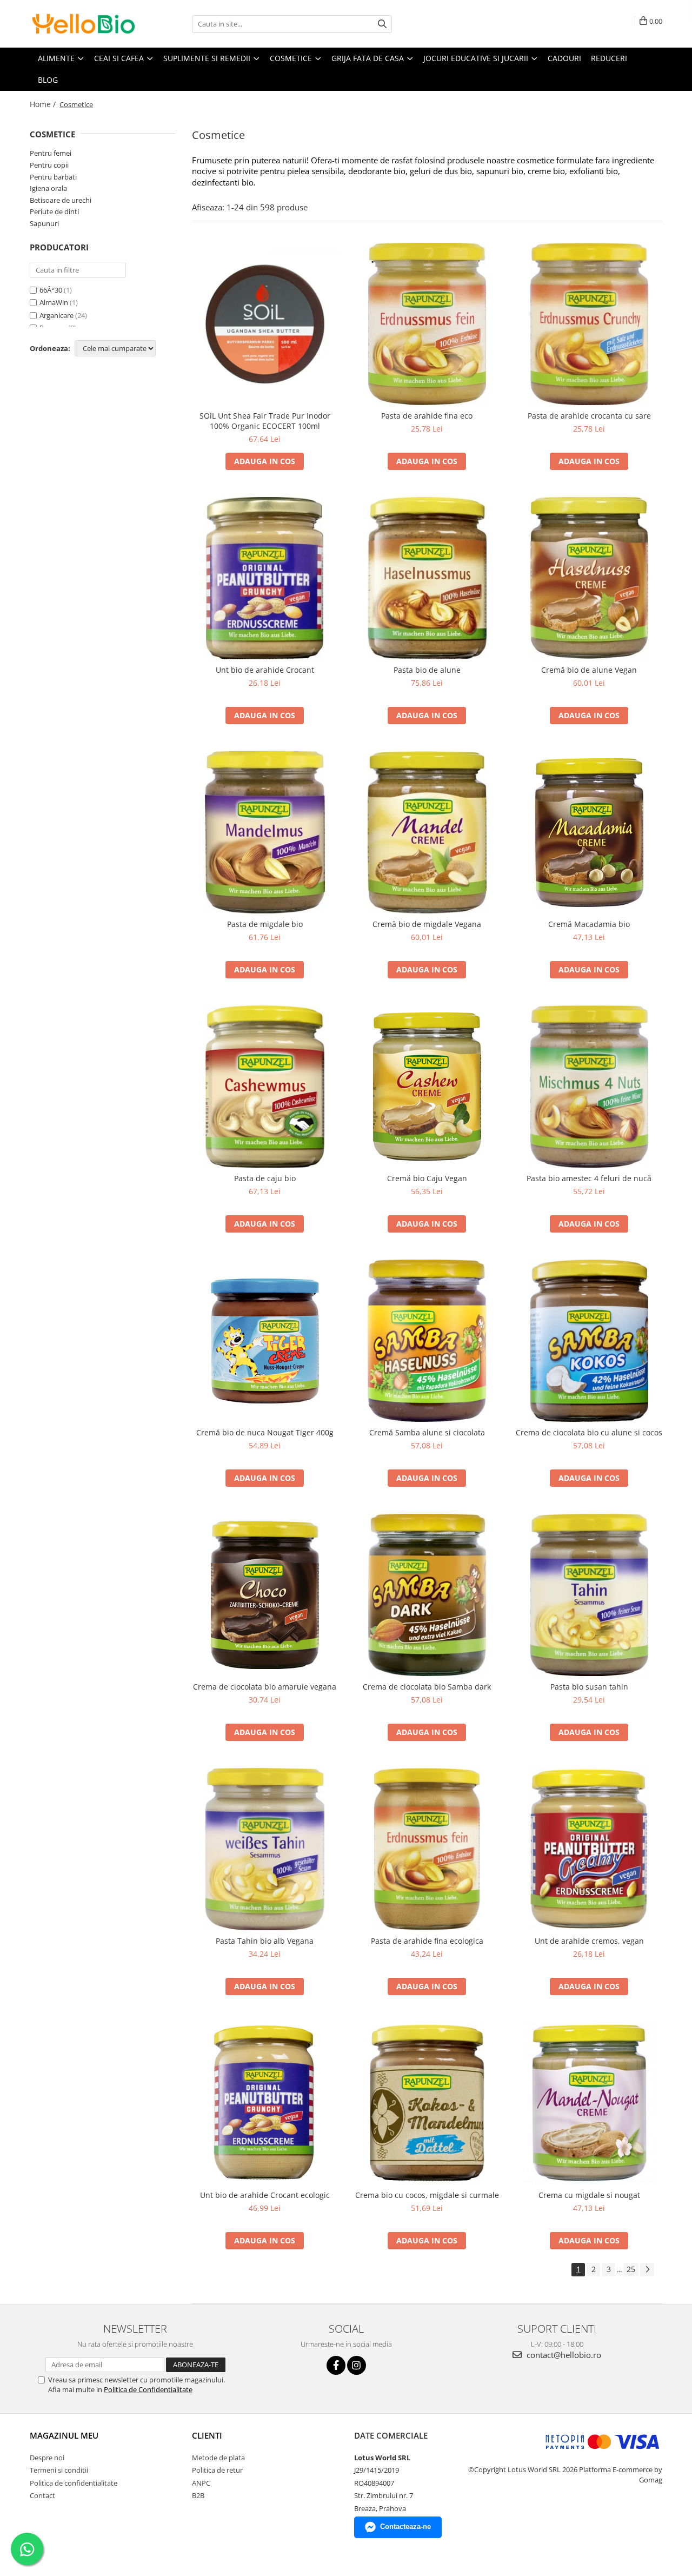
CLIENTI (207, 2435)
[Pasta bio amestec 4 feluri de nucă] (589, 1087)
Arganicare (56, 315)
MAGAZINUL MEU (64, 2435)
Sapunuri (44, 223)
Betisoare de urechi (61, 200)
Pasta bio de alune (427, 670)
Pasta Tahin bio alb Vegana (265, 1941)
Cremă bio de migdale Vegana (427, 924)
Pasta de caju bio (265, 1178)
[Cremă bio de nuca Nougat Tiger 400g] (265, 1341)
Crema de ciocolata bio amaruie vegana (265, 1687)
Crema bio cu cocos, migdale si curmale (427, 2195)
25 (631, 2269)
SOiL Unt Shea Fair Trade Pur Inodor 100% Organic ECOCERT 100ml (265, 421)
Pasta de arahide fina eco (427, 416)
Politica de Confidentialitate (148, 2389)
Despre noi (47, 2458)
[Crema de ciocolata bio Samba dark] (427, 1595)
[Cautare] (382, 24)
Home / (44, 104)
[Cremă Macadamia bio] (589, 833)
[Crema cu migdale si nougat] (589, 2103)
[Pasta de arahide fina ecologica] (427, 1849)
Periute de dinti (54, 211)
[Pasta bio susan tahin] (589, 1595)
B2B (198, 2495)
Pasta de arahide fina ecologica (427, 1941)
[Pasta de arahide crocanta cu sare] (589, 324)
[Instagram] (357, 2365)
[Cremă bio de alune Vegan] (589, 578)
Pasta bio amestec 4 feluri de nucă (589, 1178)
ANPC (201, 2483)
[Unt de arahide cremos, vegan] (589, 1849)
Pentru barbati (53, 177)
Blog (48, 80)
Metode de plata (218, 2458)
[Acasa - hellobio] (84, 24)
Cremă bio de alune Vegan (589, 670)
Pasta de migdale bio (265, 924)
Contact (42, 2495)
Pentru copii (49, 165)
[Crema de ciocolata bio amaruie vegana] (265, 1595)
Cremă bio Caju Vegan (427, 1178)
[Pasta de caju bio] (265, 1087)
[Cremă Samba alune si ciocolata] (427, 1341)
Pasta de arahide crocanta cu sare (589, 416)
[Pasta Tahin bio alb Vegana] (265, 1849)
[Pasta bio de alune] (427, 578)
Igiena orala (48, 188)
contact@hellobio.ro (563, 2355)
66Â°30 (51, 290)
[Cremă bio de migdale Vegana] (427, 832)
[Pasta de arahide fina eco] (427, 324)
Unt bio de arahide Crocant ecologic (265, 2195)
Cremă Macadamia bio (589, 924)
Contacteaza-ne (405, 2527)
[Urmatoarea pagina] (647, 2270)
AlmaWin (54, 302)
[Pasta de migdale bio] (265, 832)
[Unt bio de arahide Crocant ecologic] (265, 2103)
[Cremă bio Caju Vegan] (427, 1087)
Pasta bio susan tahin (589, 1687)
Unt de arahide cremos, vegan (589, 1941)
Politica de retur (217, 2470)
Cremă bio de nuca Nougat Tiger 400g (265, 1432)
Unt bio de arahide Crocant (265, 670)
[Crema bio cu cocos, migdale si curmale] (427, 2103)
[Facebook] (336, 2365)
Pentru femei (51, 153)
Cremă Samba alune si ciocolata (427, 1432)
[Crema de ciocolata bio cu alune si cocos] (589, 1341)
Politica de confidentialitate (74, 2483)
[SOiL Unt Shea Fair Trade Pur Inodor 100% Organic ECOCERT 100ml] (265, 324)
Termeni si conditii (59, 2470)
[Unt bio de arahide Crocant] (265, 578)
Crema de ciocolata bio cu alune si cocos (589, 1432)
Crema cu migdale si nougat (589, 2195)
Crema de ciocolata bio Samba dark (427, 1687)
